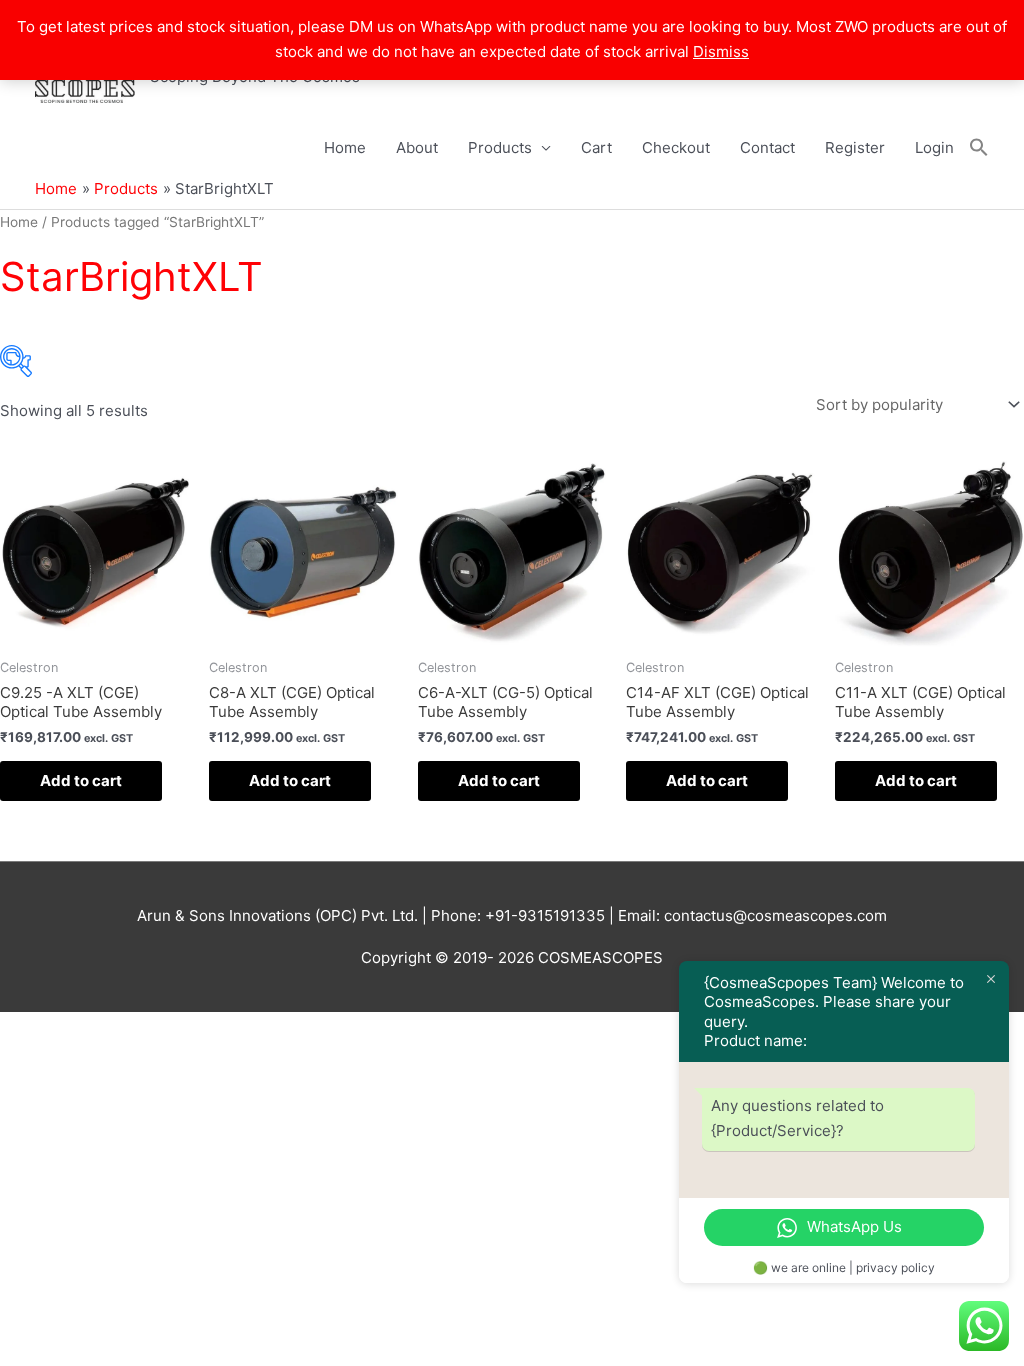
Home (345, 147)
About (417, 147)
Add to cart (81, 780)
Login (934, 147)
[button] (979, 148)
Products (500, 147)
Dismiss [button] (721, 51)
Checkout (676, 147)
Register (855, 147)
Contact (767, 147)
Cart (596, 147)
